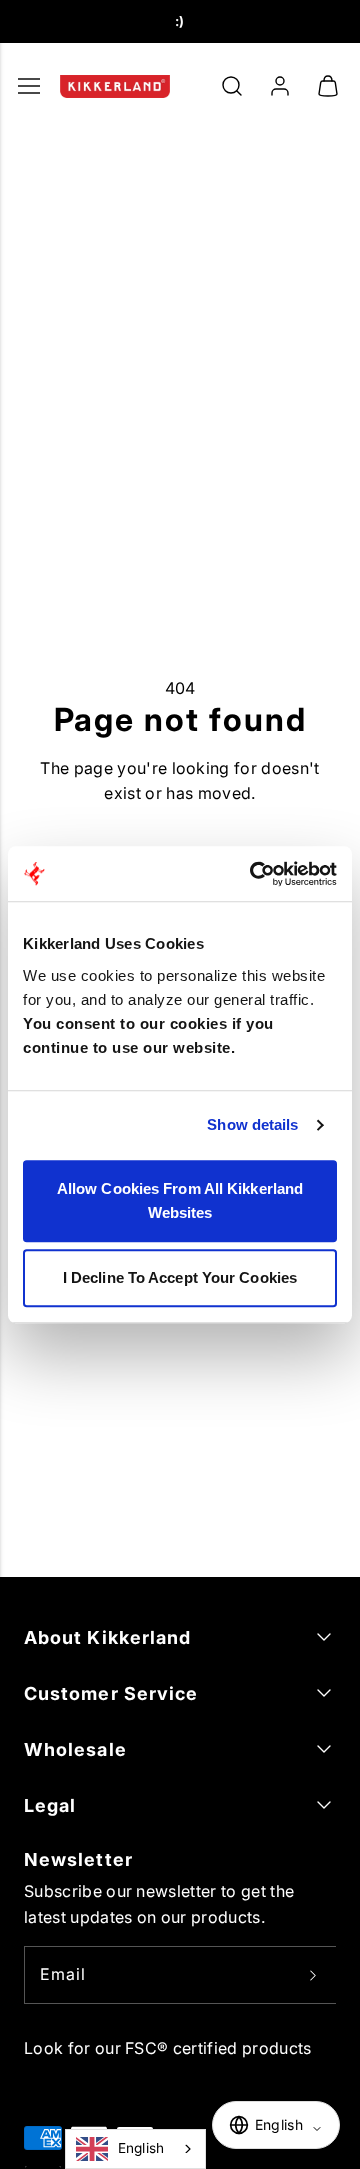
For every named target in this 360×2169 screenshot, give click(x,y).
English (141, 2148)
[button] (232, 86)
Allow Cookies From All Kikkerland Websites (180, 1200)
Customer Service (111, 1693)
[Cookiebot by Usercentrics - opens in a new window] (254, 874)
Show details (252, 1124)
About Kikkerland (107, 1637)
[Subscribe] (313, 1975)
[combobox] (135, 2149)
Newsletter (78, 1859)
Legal (50, 1805)
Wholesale (75, 1749)
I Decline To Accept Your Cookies (180, 1277)
